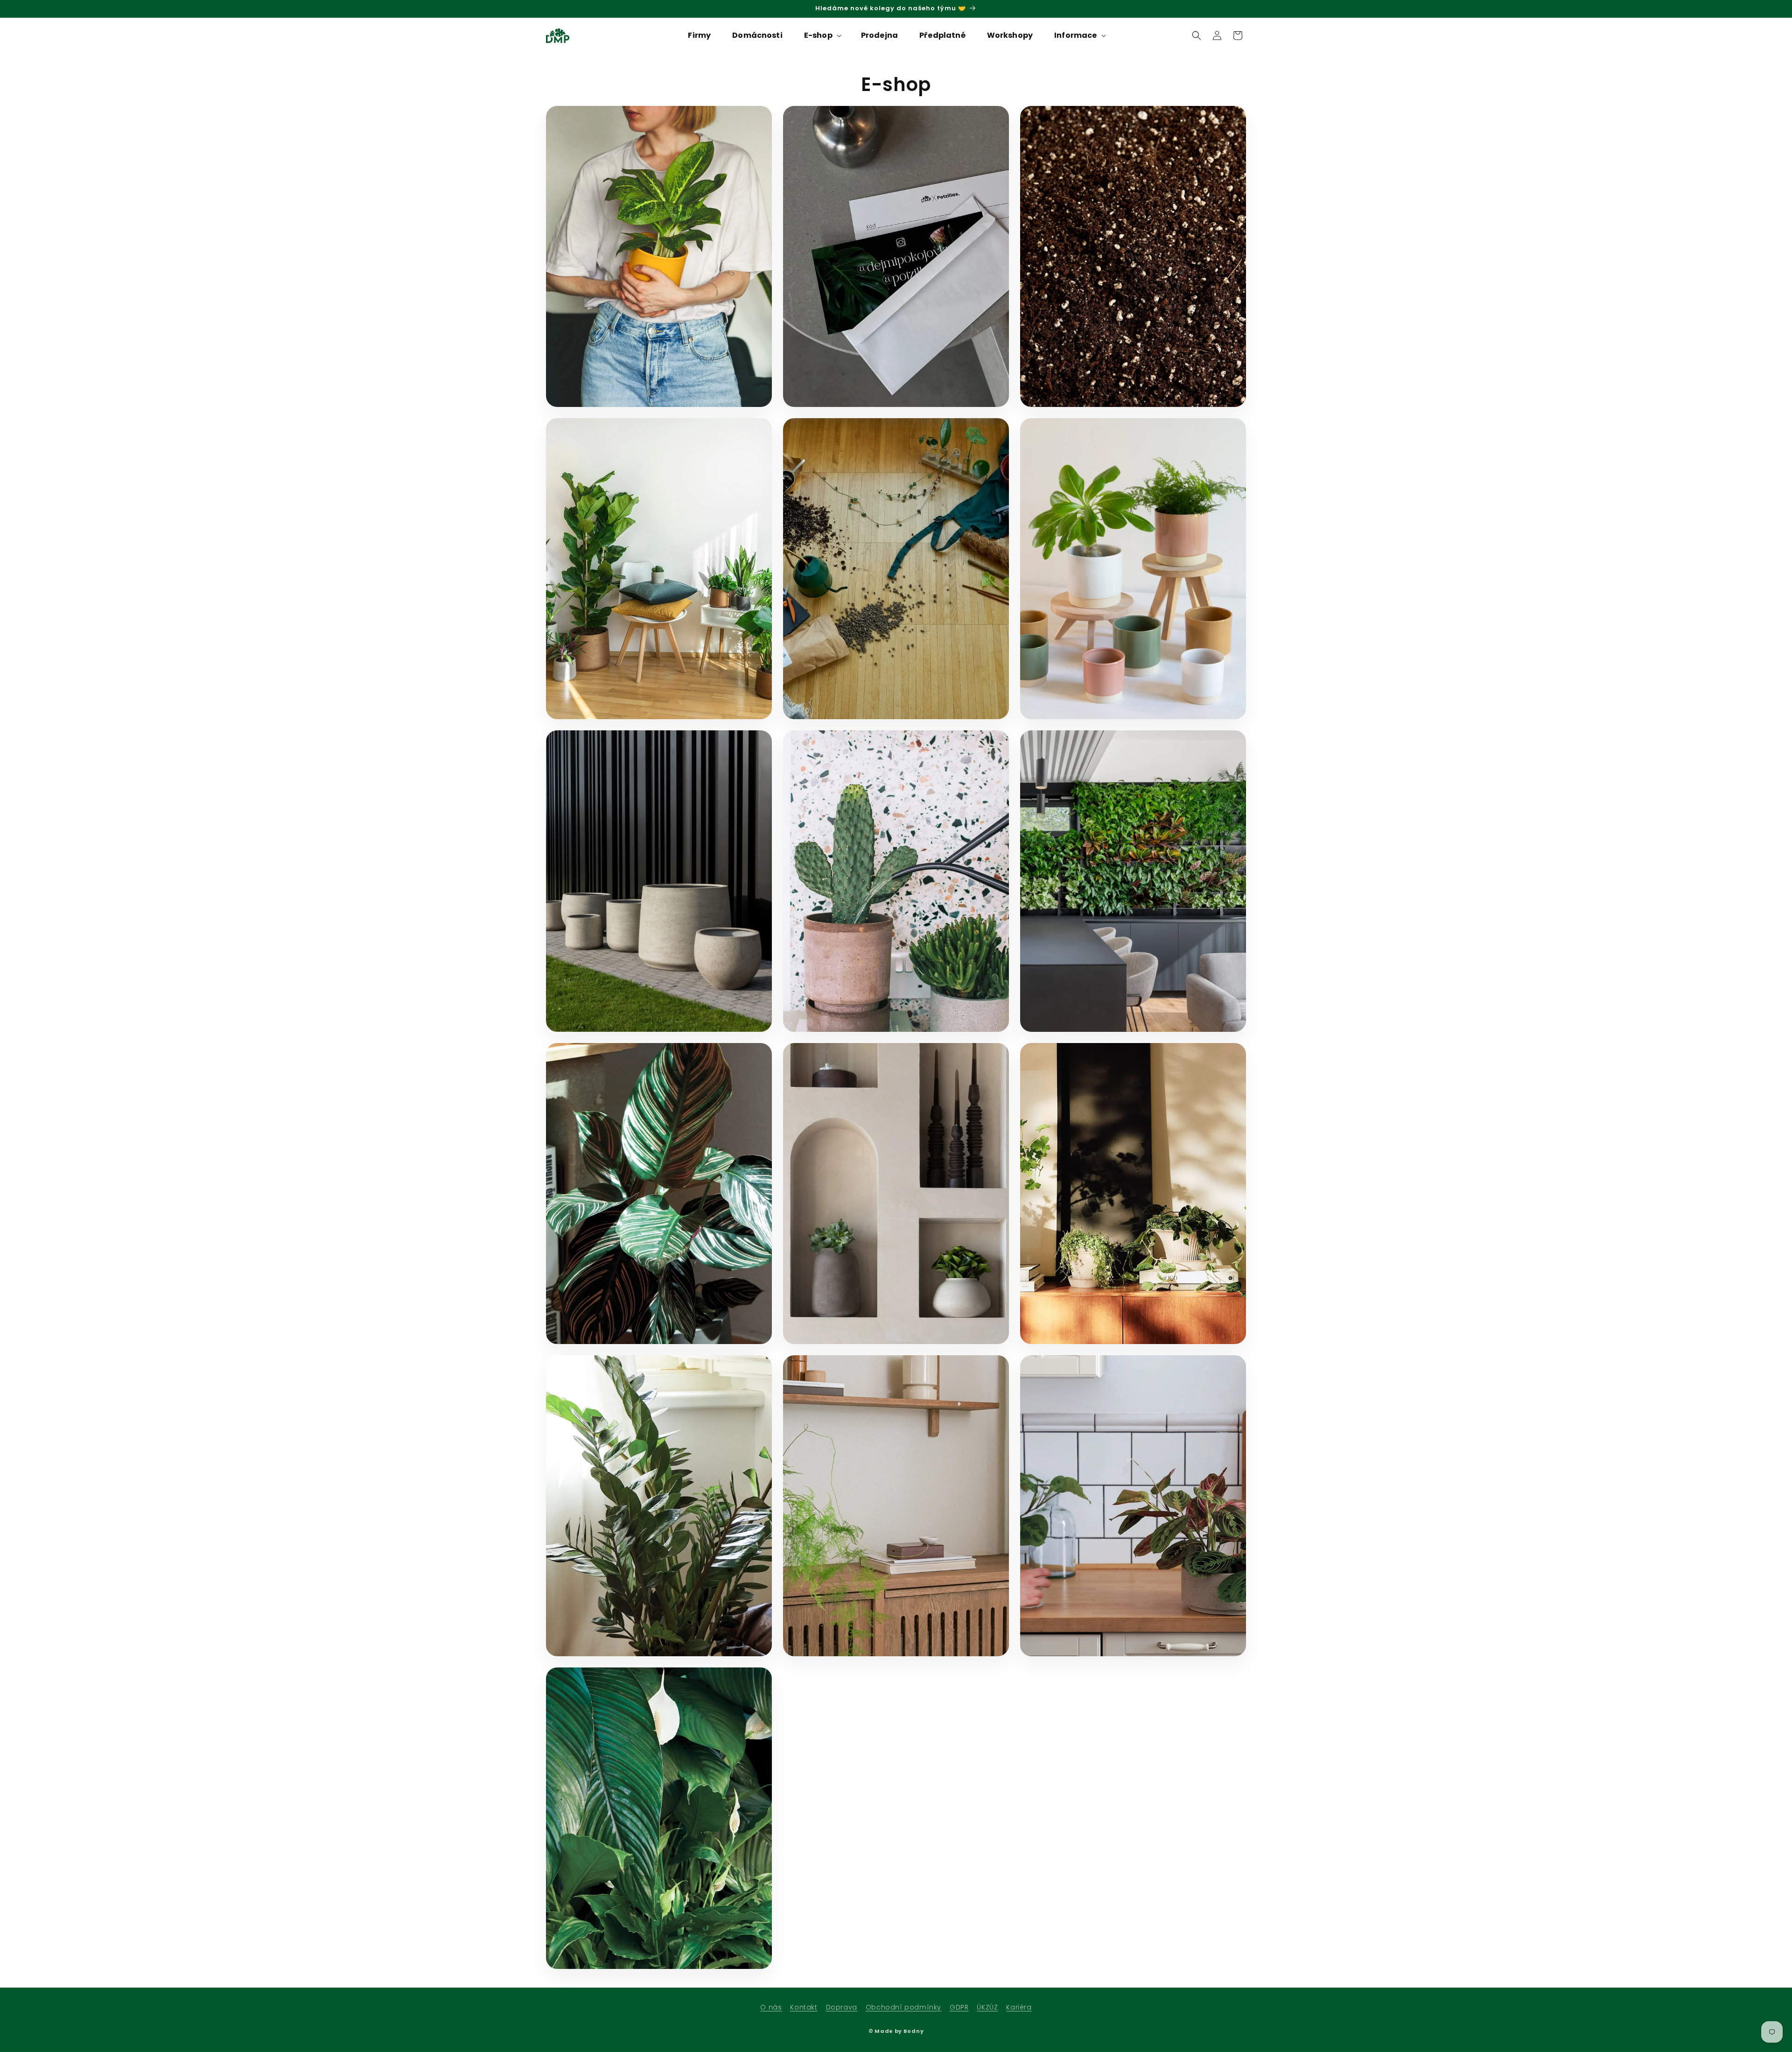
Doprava (842, 2007)
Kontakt (804, 2007)
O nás (771, 2007)
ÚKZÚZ (987, 2007)
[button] (822, 36)
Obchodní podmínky (903, 2007)
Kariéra (1019, 2007)
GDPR (959, 2007)
